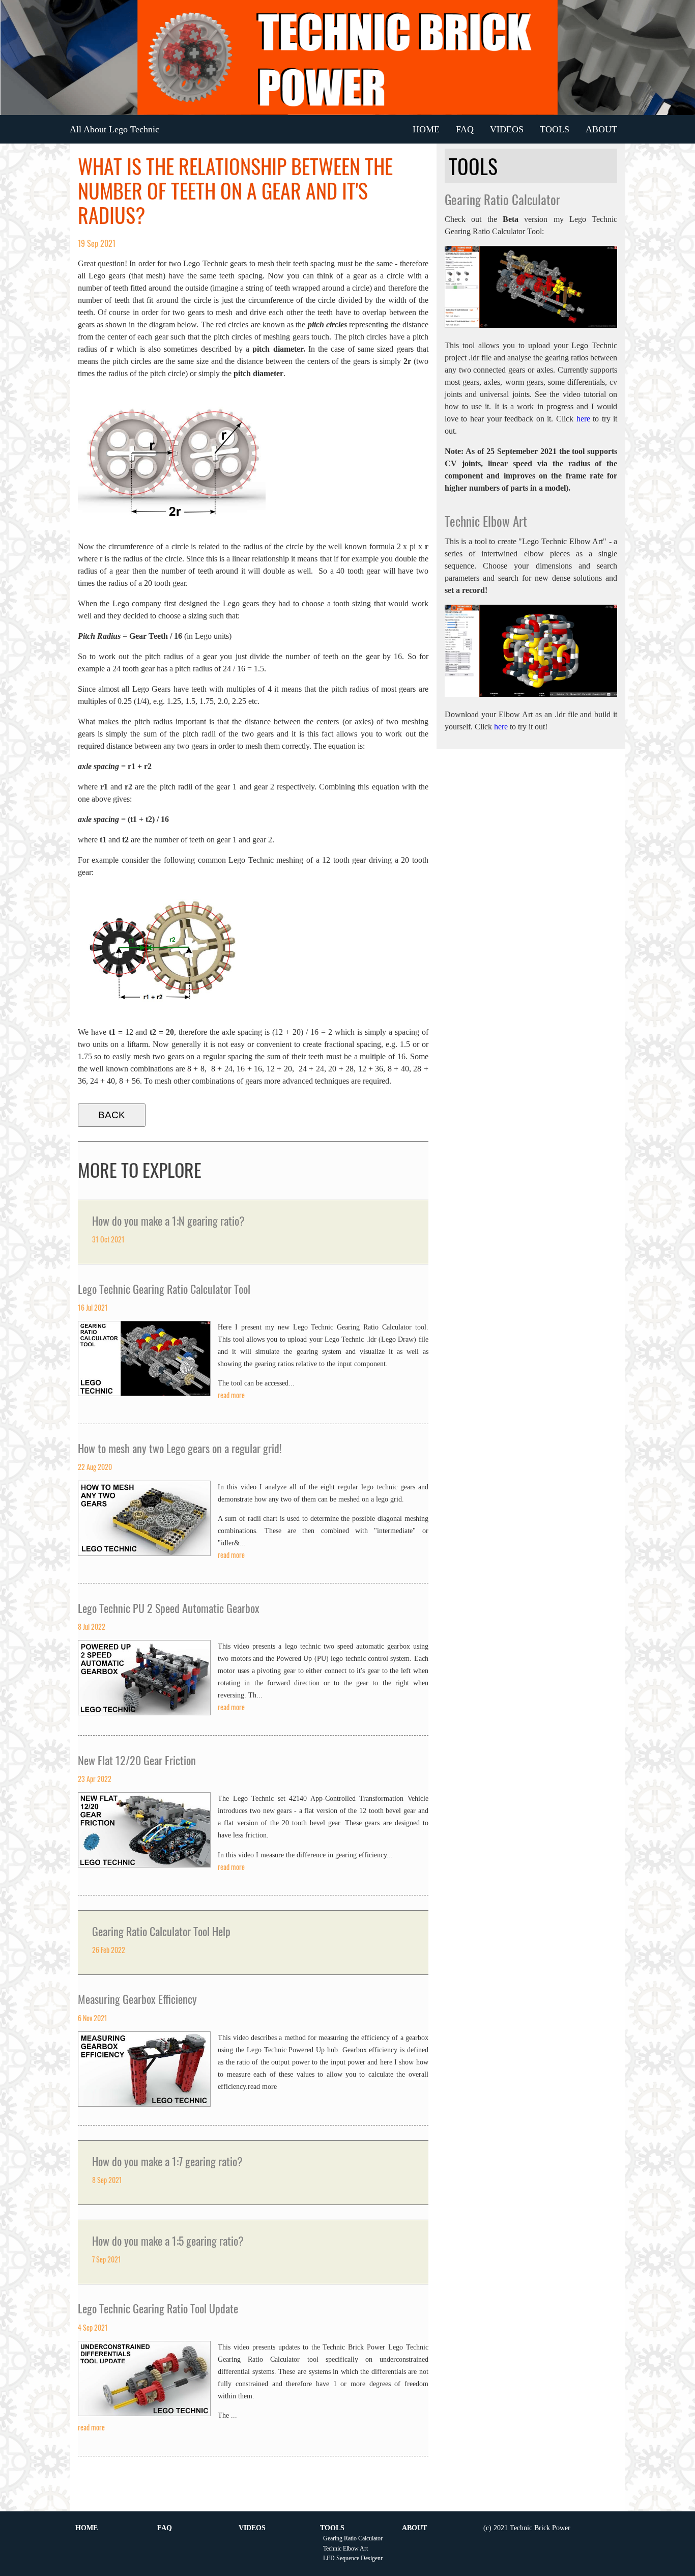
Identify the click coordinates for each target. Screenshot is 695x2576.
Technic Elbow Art (345, 2549)
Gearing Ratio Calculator (353, 2538)
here (583, 419)
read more (231, 1395)
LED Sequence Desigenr (353, 2558)
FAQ (465, 129)
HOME (426, 129)
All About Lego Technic (114, 129)
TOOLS (555, 129)
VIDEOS (507, 129)
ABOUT (601, 129)
